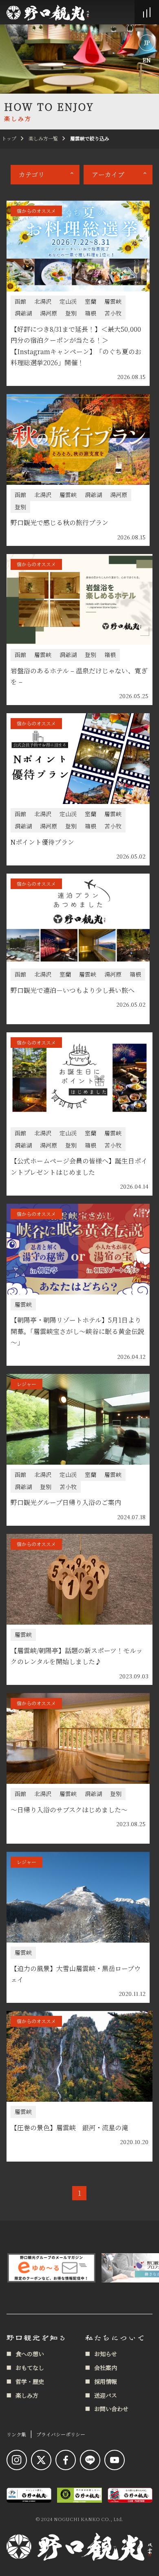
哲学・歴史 (30, 2381)
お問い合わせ (111, 2409)
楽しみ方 (27, 2395)
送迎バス (106, 2395)
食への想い (30, 2354)
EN (147, 60)
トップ (9, 138)
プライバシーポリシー (61, 2434)
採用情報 (106, 2381)
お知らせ (106, 2354)
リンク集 (16, 2434)
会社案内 (106, 2368)
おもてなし (30, 2368)
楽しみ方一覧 (43, 138)
